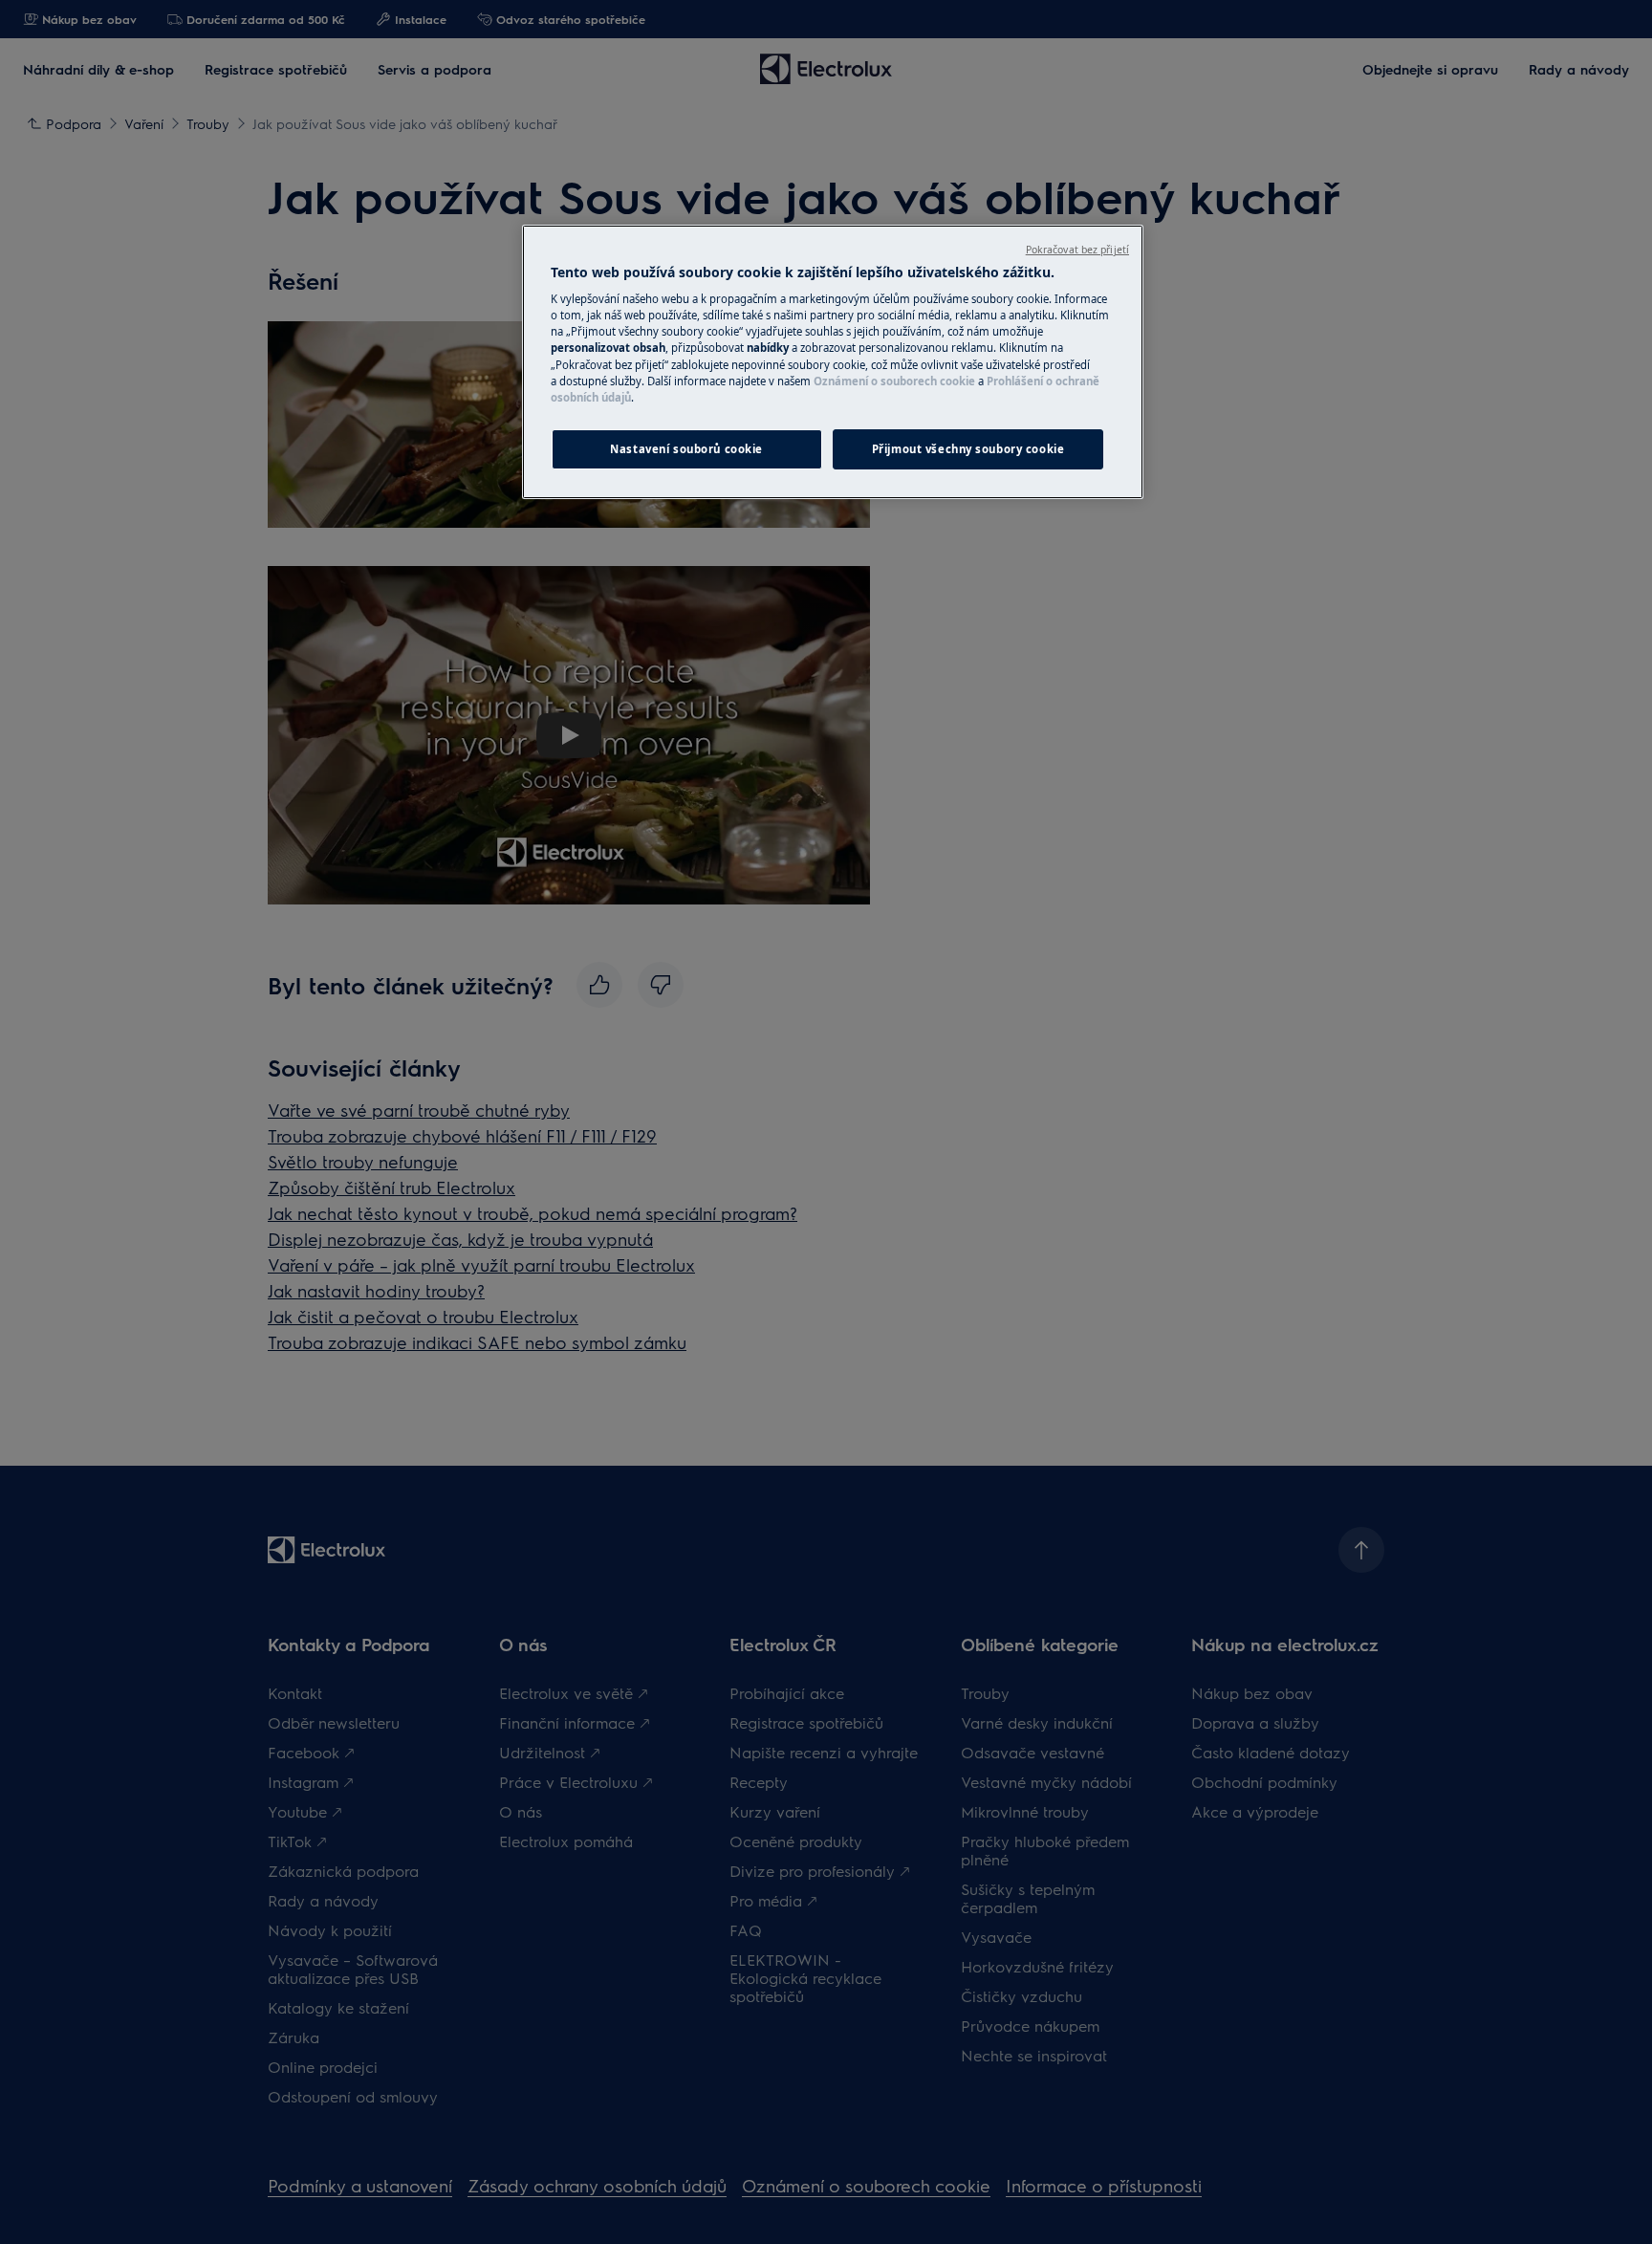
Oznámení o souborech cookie (894, 381)
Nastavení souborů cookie (686, 449)
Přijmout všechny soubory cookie (968, 449)
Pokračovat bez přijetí (1077, 250)
